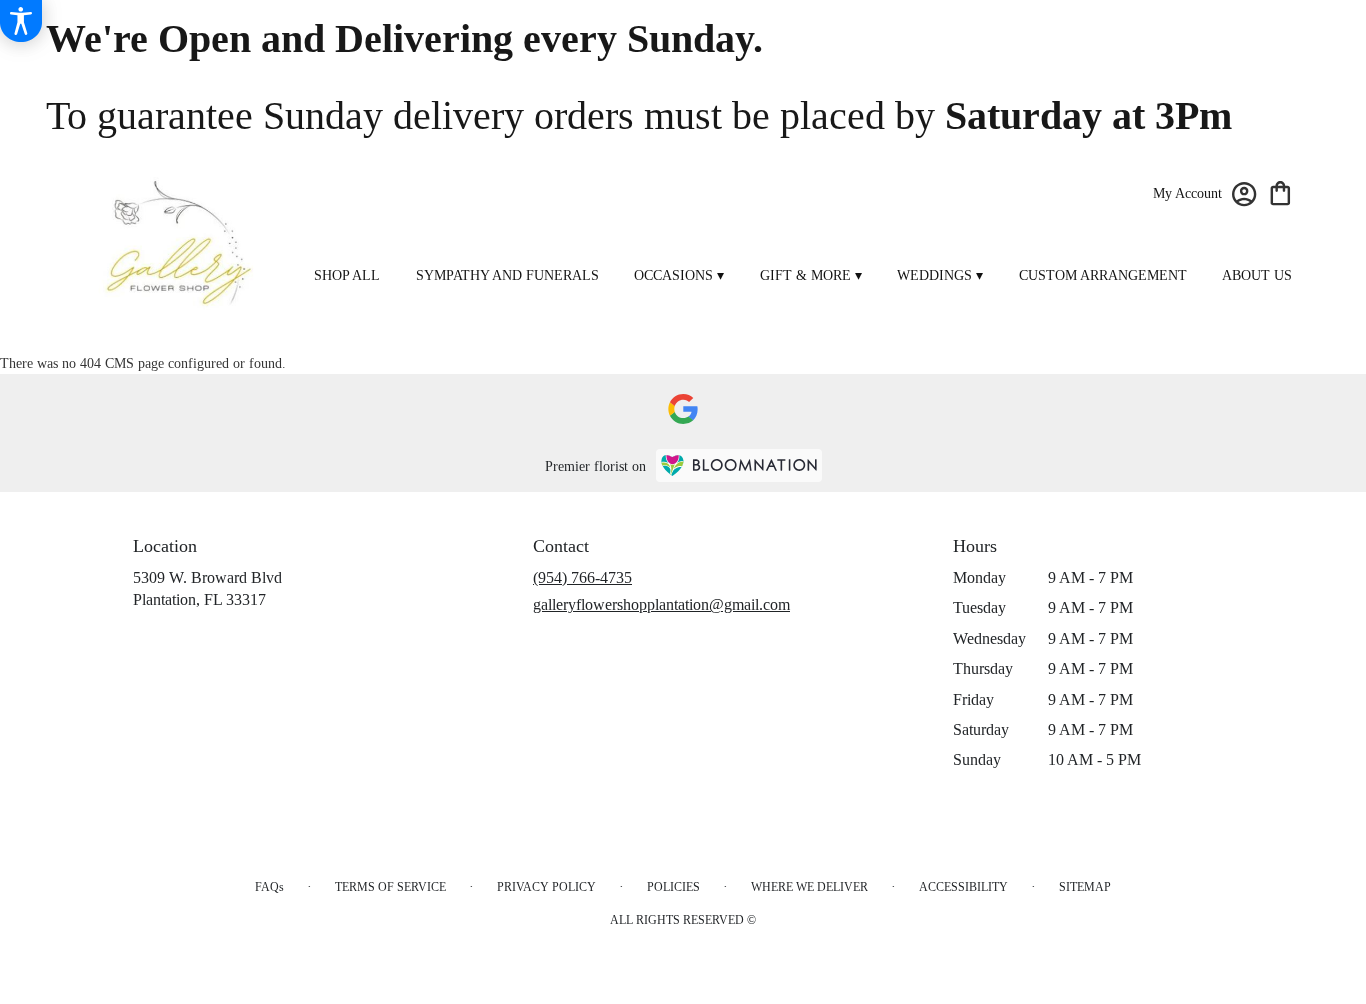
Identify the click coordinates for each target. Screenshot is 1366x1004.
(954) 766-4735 (582, 577)
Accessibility (963, 887)
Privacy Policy (546, 887)
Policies (673, 887)
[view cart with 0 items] (1280, 191)
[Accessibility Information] (21, 21)
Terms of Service (390, 887)
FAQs (269, 887)
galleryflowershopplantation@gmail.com (661, 604)
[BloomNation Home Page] (739, 465)
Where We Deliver (809, 887)
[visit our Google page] (683, 409)
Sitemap (1085, 887)
